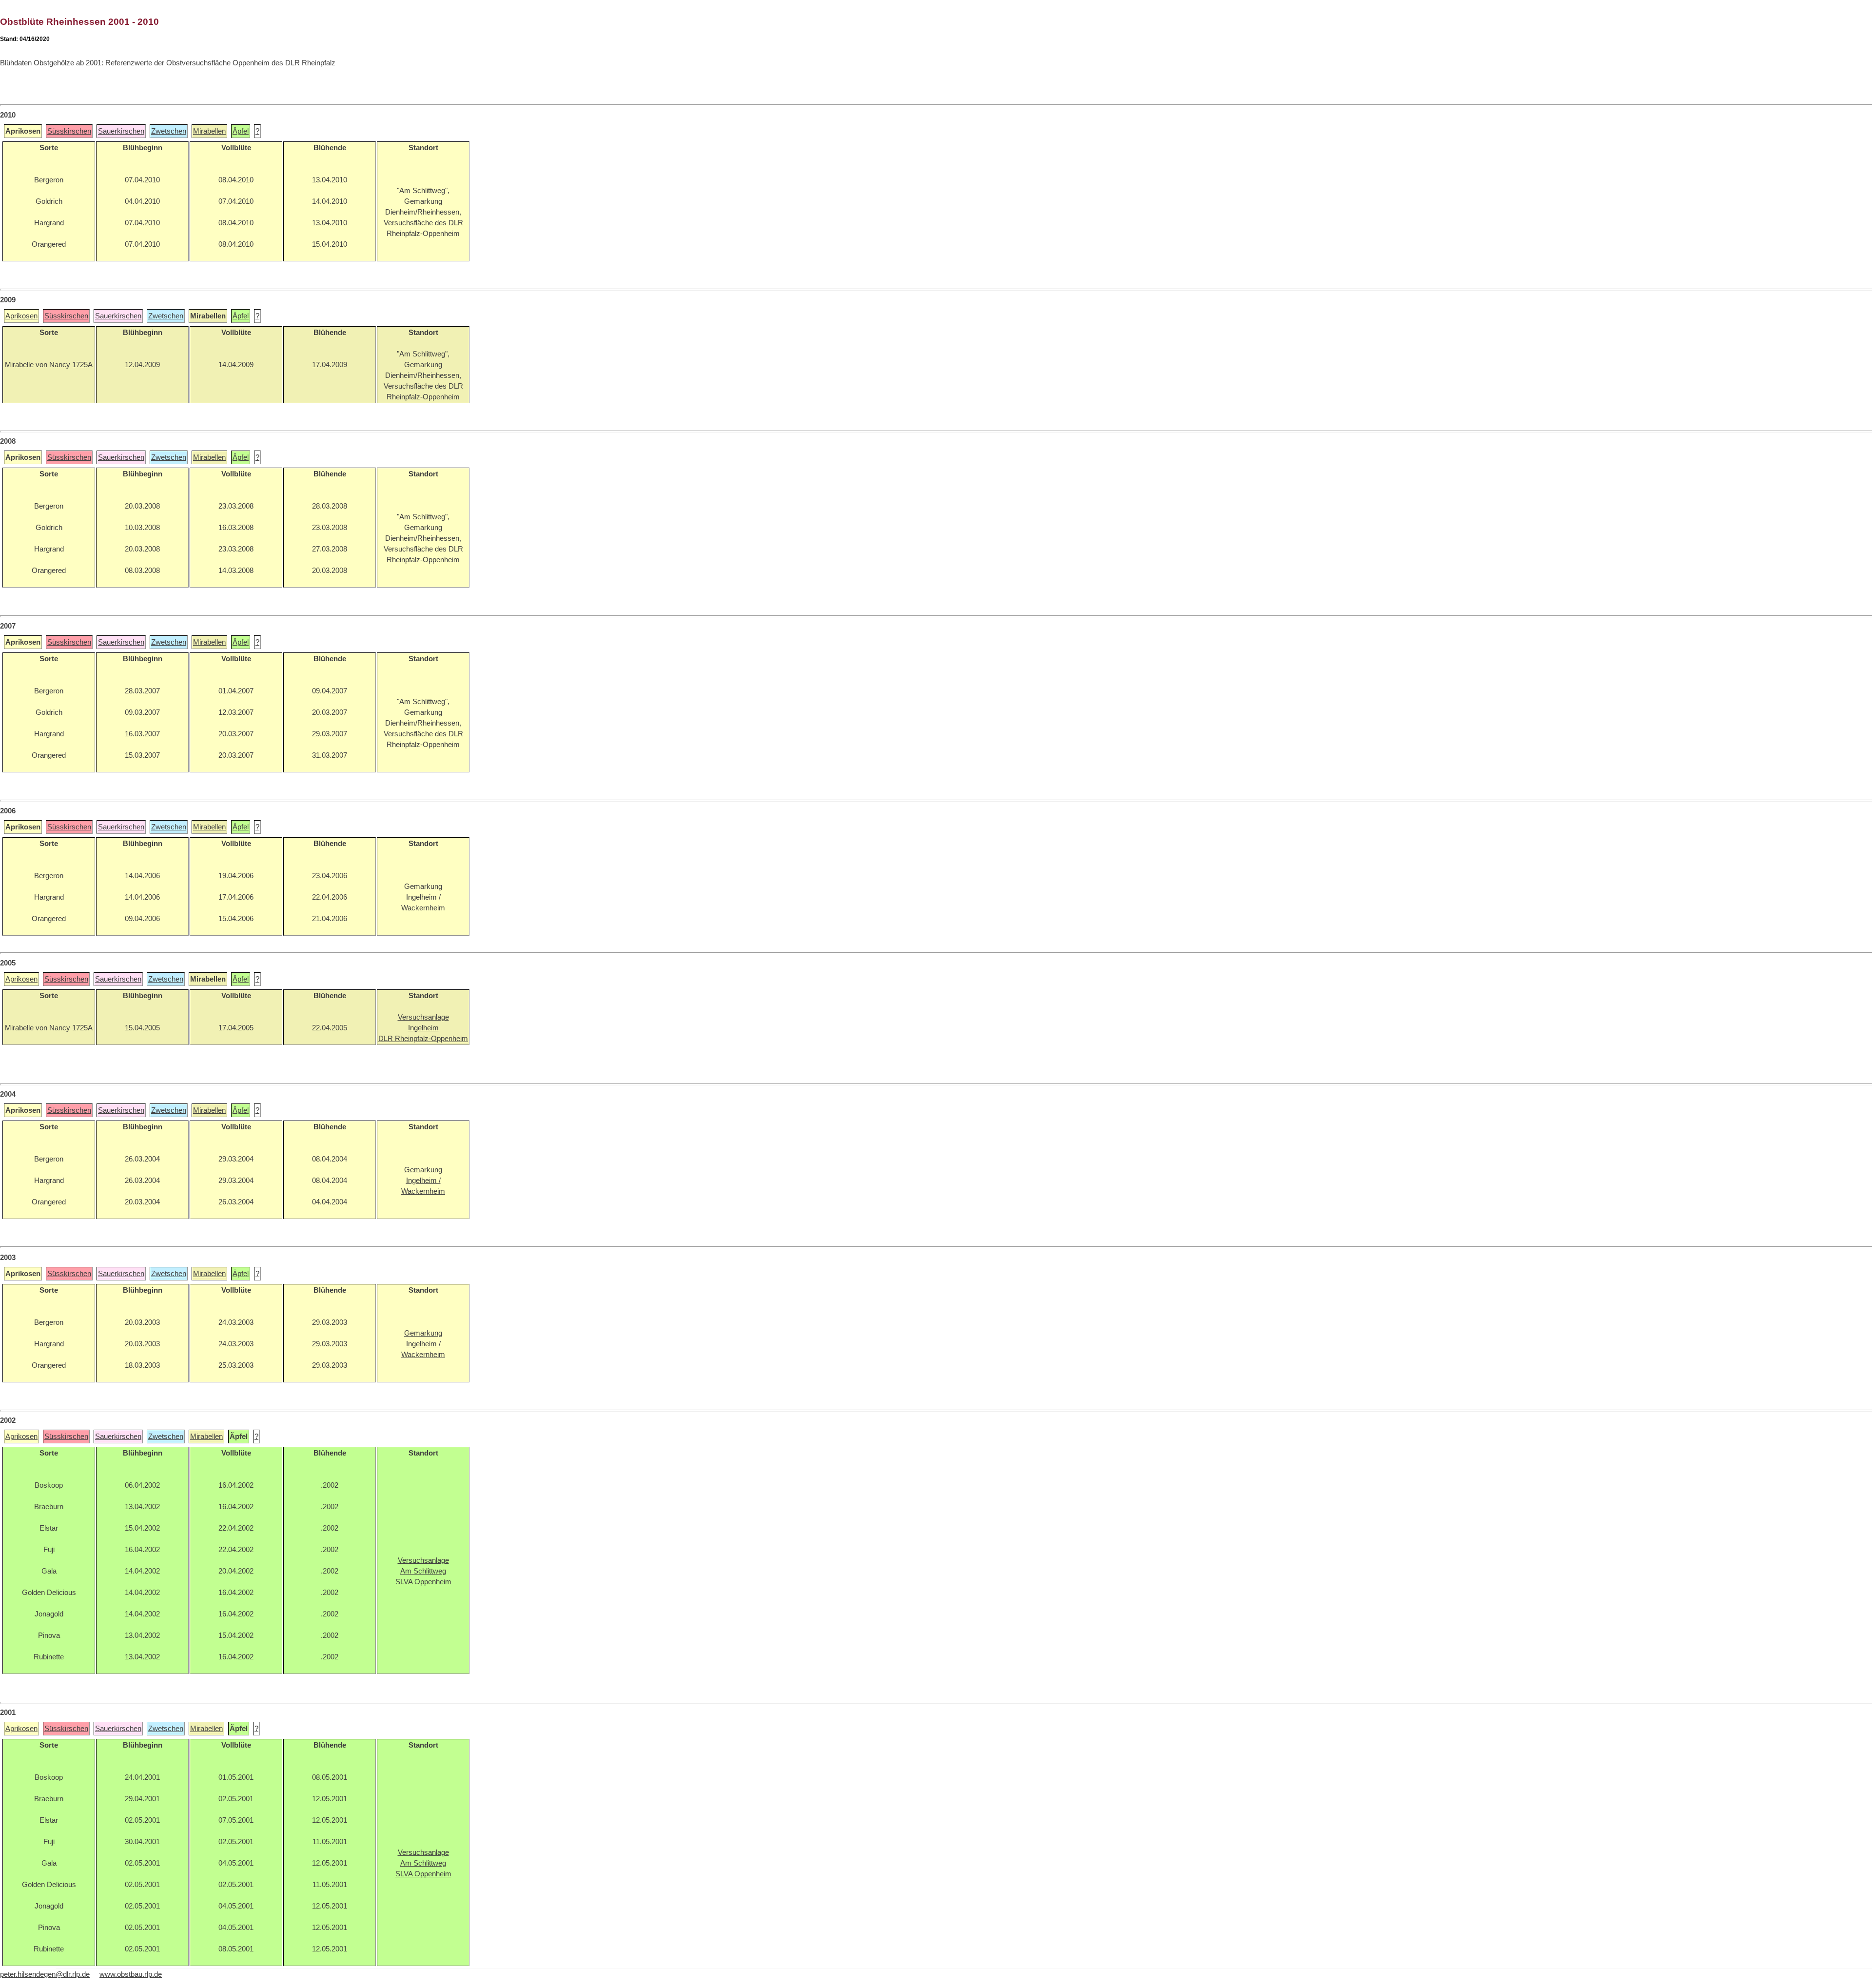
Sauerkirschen (121, 131)
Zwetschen (169, 131)
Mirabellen (209, 131)
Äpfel (241, 131)
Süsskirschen (69, 131)
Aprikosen (21, 316)
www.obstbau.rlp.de (131, 1974)
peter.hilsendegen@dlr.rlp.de (45, 1974)
